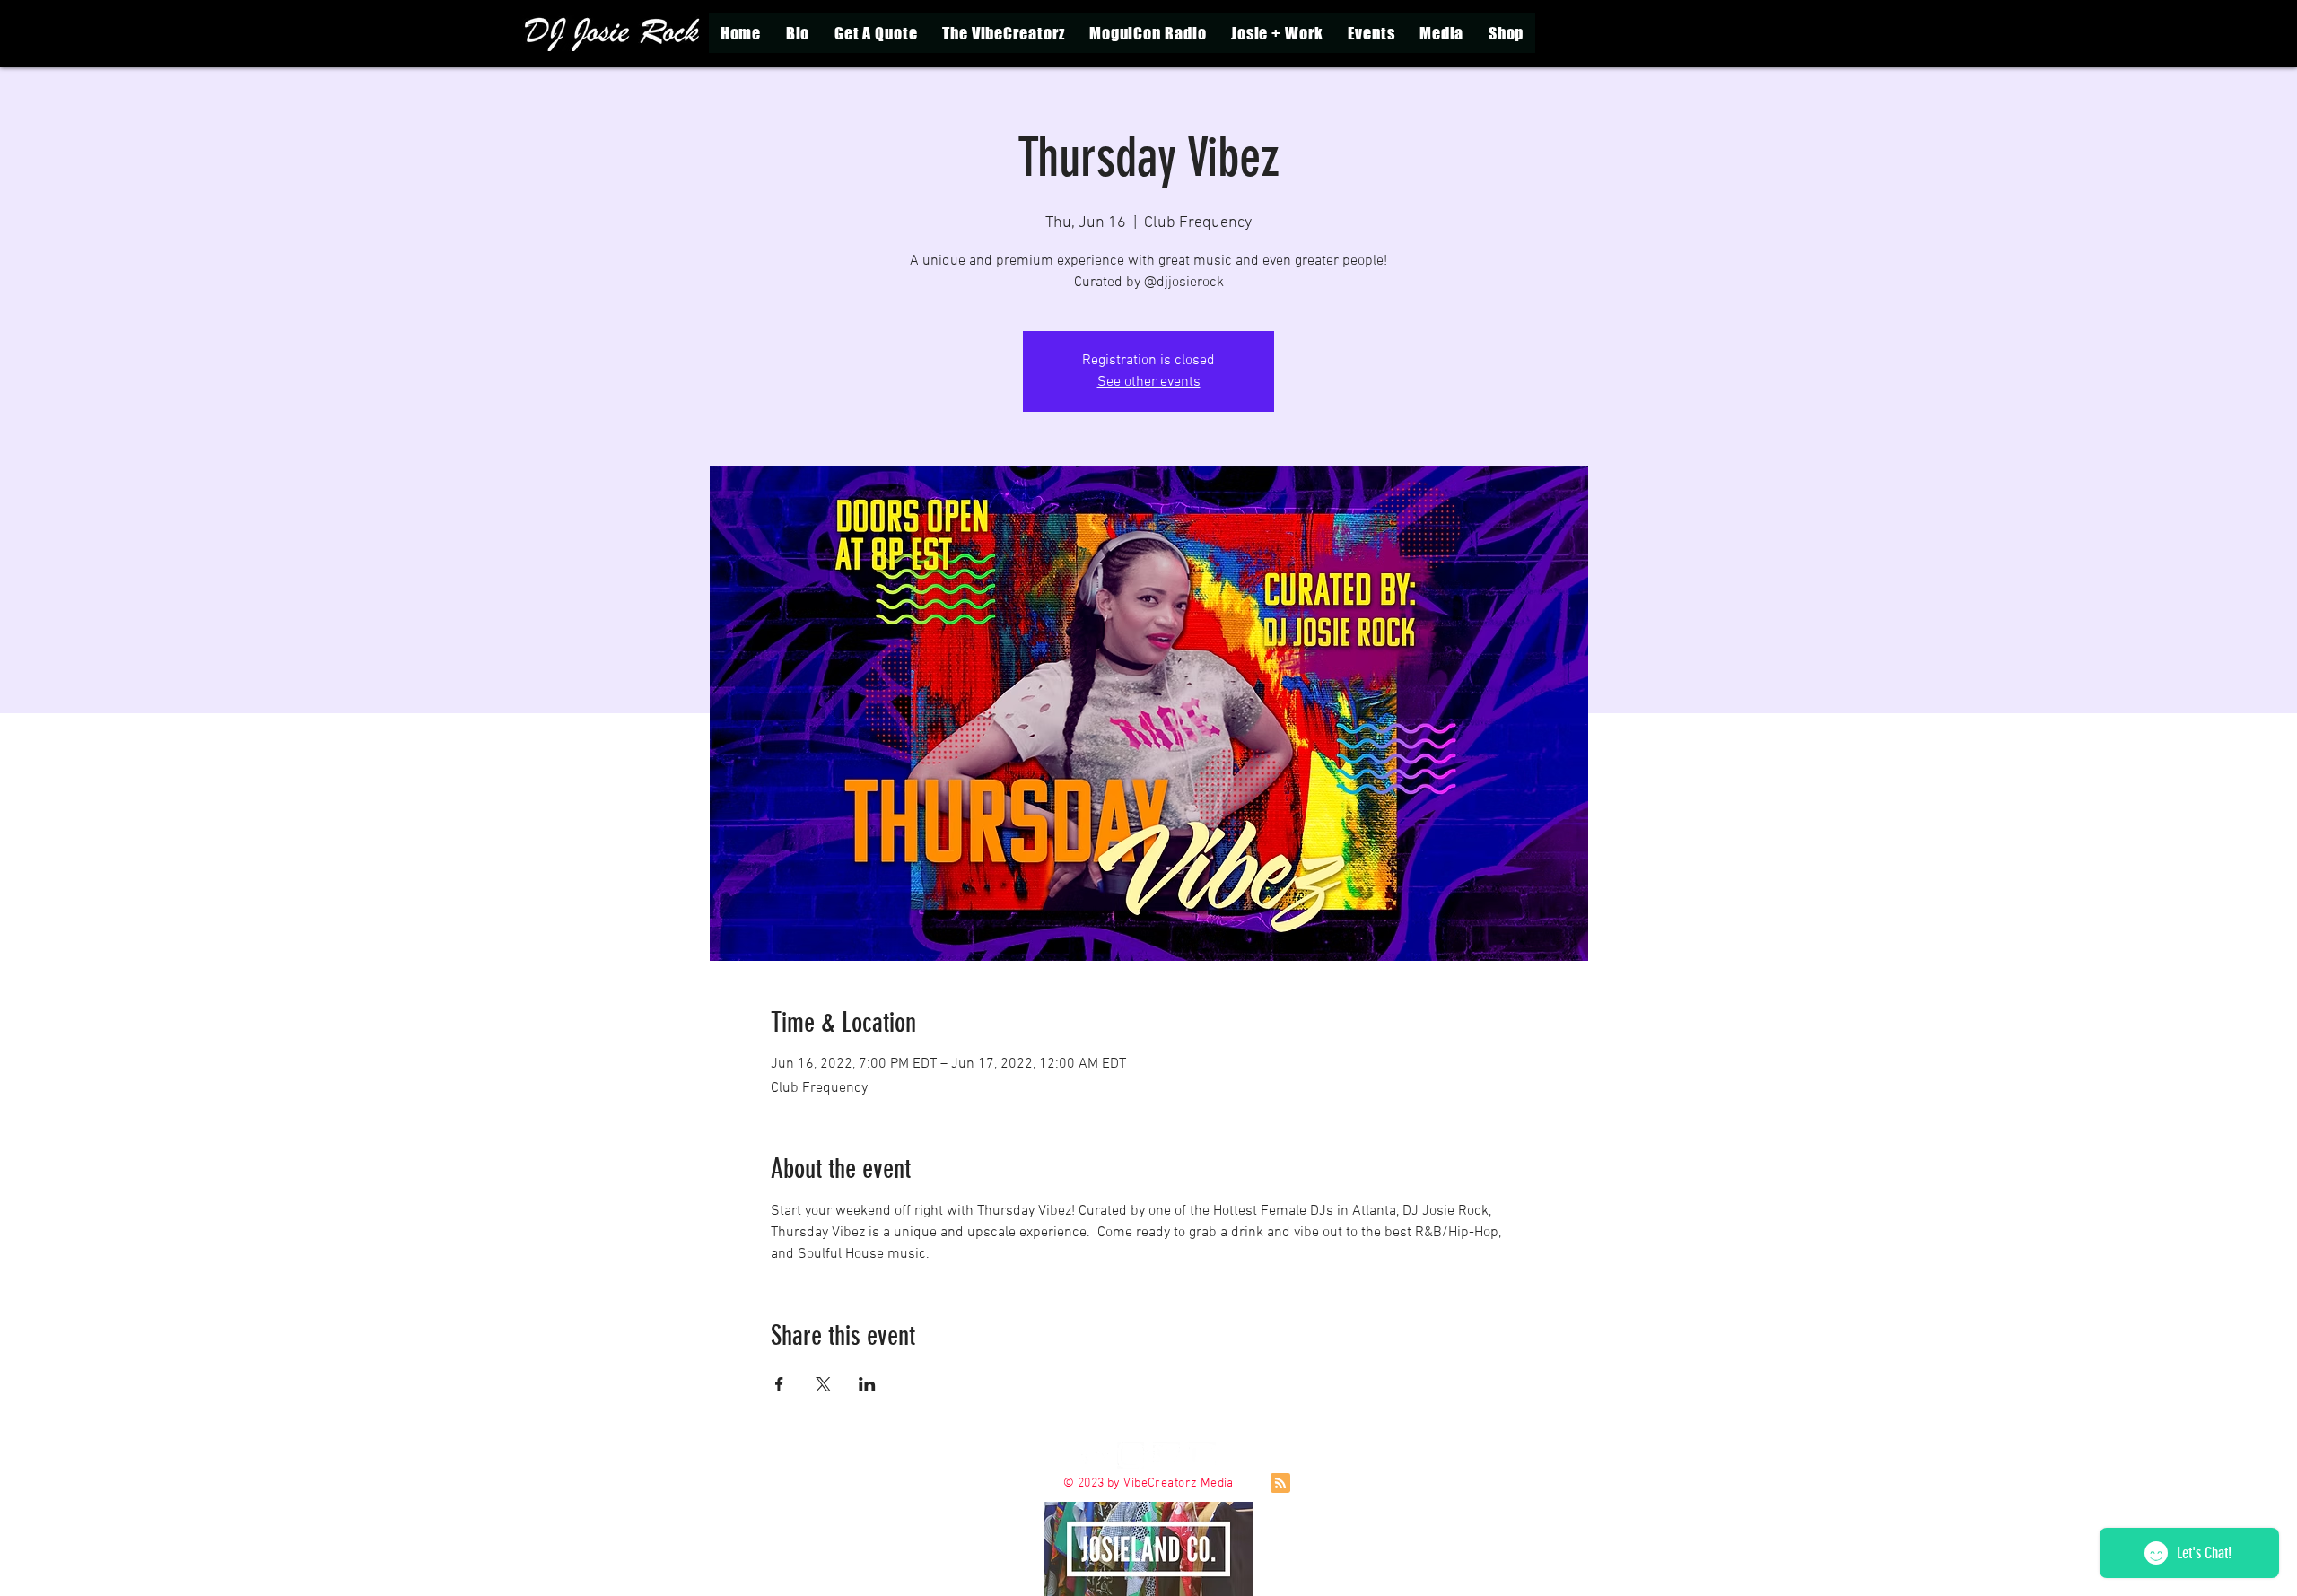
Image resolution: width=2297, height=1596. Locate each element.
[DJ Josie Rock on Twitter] (1166, 1455)
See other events (1149, 382)
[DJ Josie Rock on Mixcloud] (1095, 1455)
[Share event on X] (823, 1384)
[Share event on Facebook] (779, 1384)
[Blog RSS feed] (1280, 1484)
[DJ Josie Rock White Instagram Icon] (1131, 1455)
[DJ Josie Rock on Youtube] (1202, 1455)
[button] (1277, 33)
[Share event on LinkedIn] (867, 1384)
